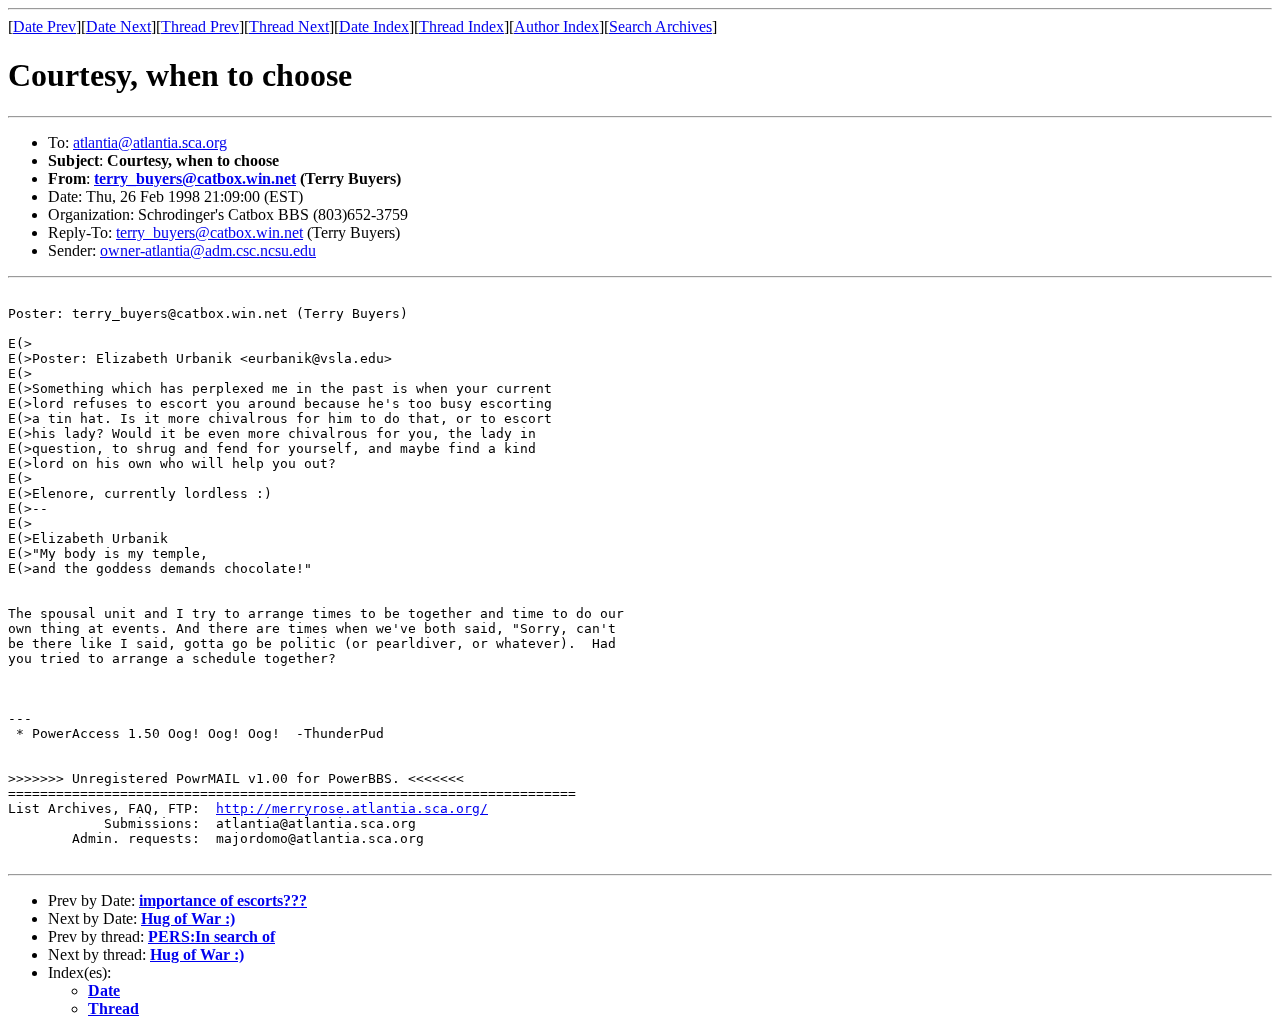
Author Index (556, 26)
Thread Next (289, 26)
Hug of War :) (188, 918)
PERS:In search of (211, 936)
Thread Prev (200, 26)
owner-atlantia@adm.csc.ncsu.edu (208, 250)
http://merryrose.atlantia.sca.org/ (352, 808)
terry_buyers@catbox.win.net (195, 178)
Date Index (374, 26)
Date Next (118, 26)
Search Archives (660, 26)
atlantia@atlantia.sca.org (150, 142)
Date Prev (44, 26)
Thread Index (461, 26)
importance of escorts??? (223, 900)
